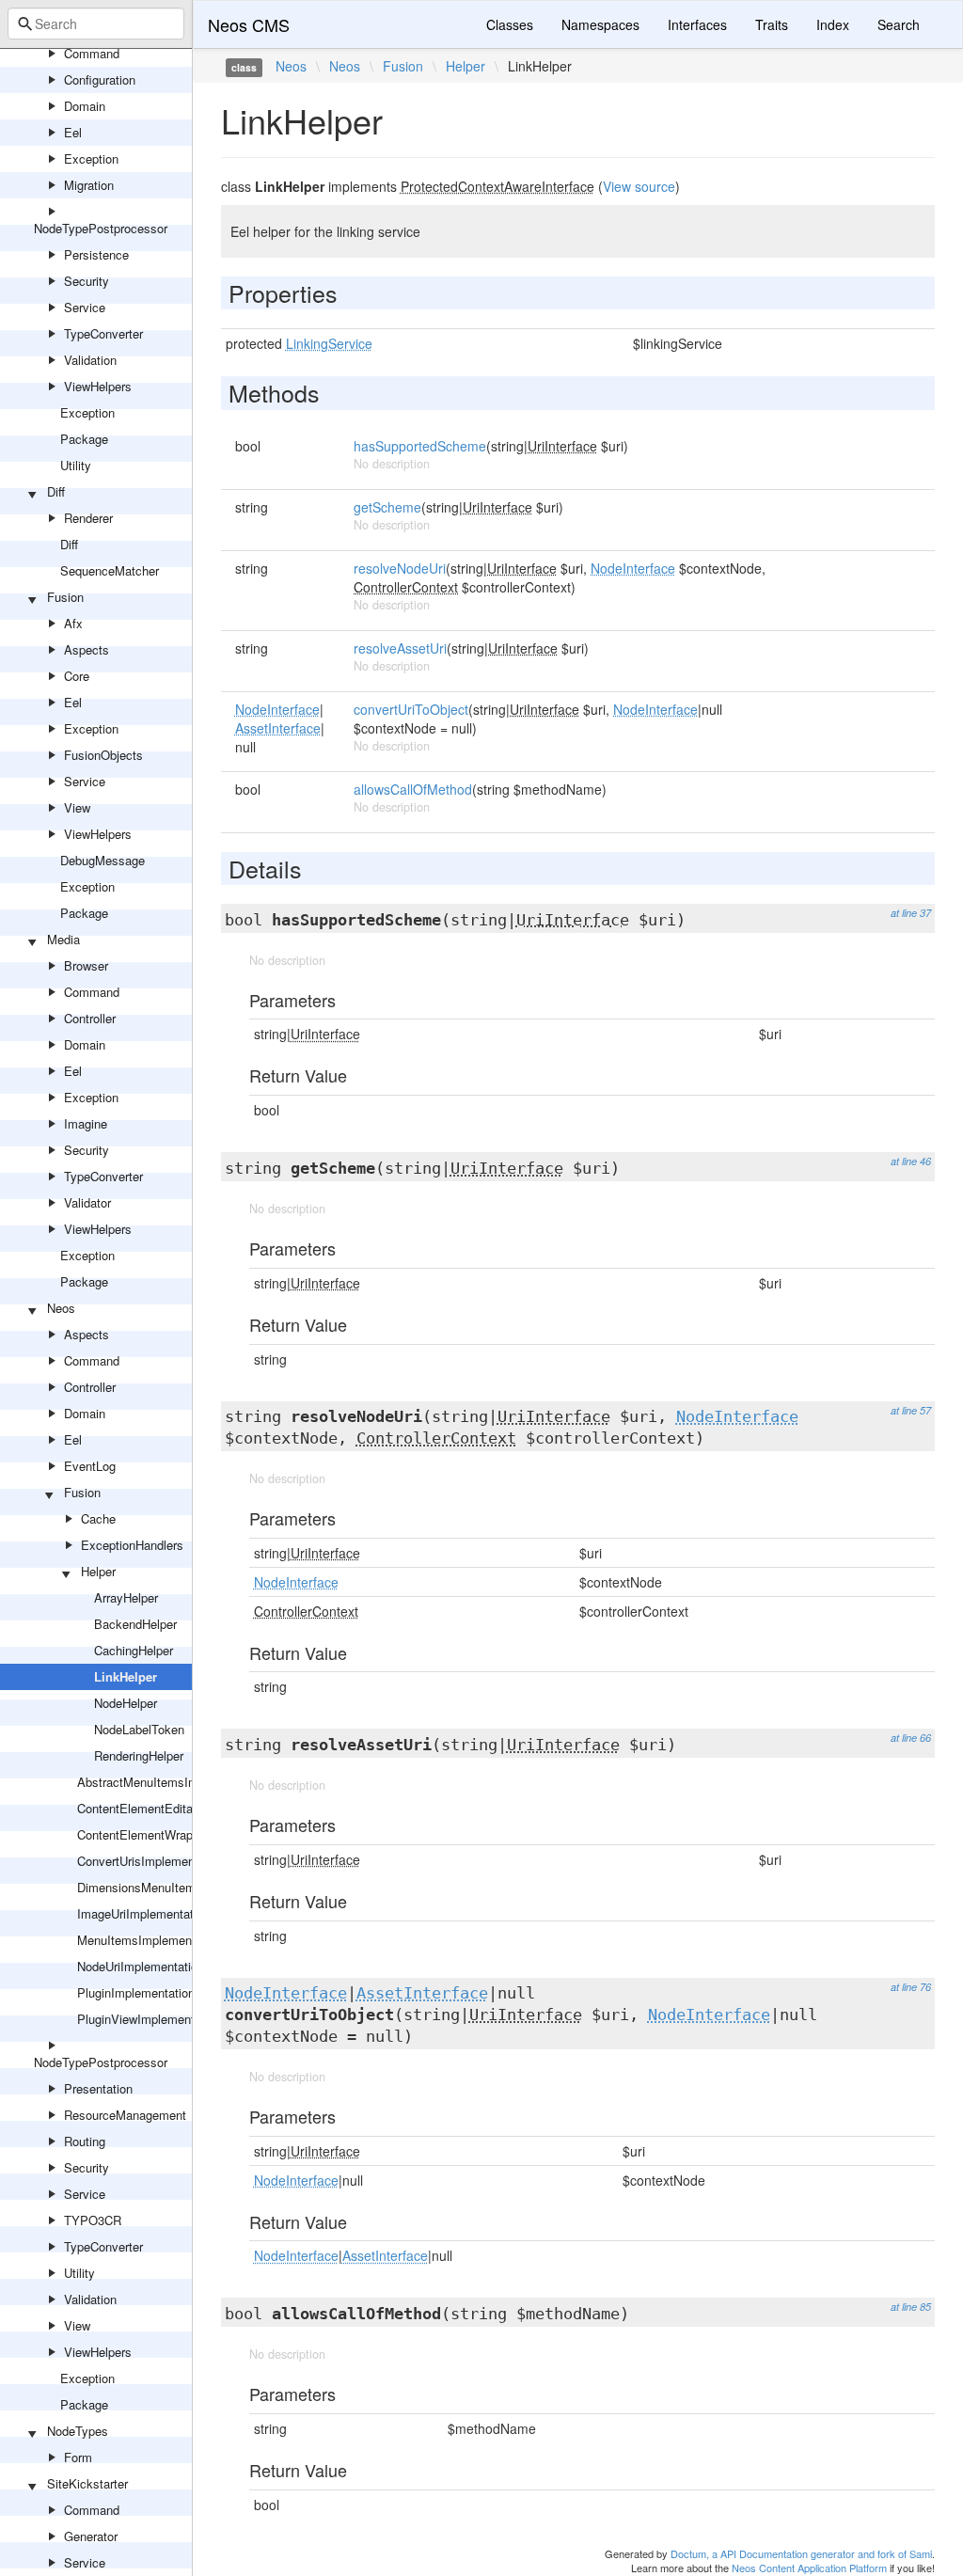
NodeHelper (126, 1703)
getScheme (387, 507)
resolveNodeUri (400, 568)
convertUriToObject (411, 709)
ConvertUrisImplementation (151, 1861)
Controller (90, 1018)
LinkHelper (126, 1676)
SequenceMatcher (110, 570)
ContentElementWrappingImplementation (188, 1834)
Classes (510, 24)
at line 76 (911, 1987)
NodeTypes (78, 2431)
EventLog (90, 1466)
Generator (91, 2536)
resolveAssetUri (400, 648)
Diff (56, 491)
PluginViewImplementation (149, 2019)
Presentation (98, 2088)
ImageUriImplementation (143, 1913)
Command (92, 53)
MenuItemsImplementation (150, 1940)
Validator (87, 1202)
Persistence (96, 254)
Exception (91, 158)
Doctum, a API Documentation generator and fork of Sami (801, 2553)
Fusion (65, 597)
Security (87, 281)
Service (85, 307)
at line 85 (911, 2307)
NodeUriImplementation (141, 1966)
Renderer (88, 518)
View (77, 807)
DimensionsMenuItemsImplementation (182, 1887)
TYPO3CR (93, 2220)
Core (77, 676)
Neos (61, 1308)
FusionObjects (103, 755)
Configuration (100, 79)
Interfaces (697, 24)
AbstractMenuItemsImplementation (173, 1782)
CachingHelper (134, 1650)
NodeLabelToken (139, 1729)
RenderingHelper (139, 1755)
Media (63, 939)
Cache (98, 1518)
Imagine (86, 1123)
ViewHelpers (98, 386)
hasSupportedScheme (420, 446)
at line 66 (911, 1738)
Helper (98, 1571)
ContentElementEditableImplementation (185, 1808)
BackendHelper (135, 1624)
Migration (89, 185)
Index (833, 24)
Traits (772, 24)
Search (899, 24)
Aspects (87, 649)
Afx (73, 623)
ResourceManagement (125, 2115)
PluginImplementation (136, 1992)
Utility (76, 465)
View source (639, 186)
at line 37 (911, 913)
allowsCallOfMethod (413, 789)
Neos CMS (249, 24)
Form (78, 2457)
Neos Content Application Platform (809, 2568)
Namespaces (600, 24)
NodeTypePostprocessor (101, 228)
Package (84, 439)
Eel (73, 132)
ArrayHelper (126, 1597)
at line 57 (911, 1410)
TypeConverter (103, 333)
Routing (85, 2141)
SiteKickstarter (87, 2483)
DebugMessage (103, 860)
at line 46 (911, 1161)
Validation (90, 360)
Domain (85, 106)
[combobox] (96, 24)
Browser (86, 965)
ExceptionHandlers (132, 1545)
